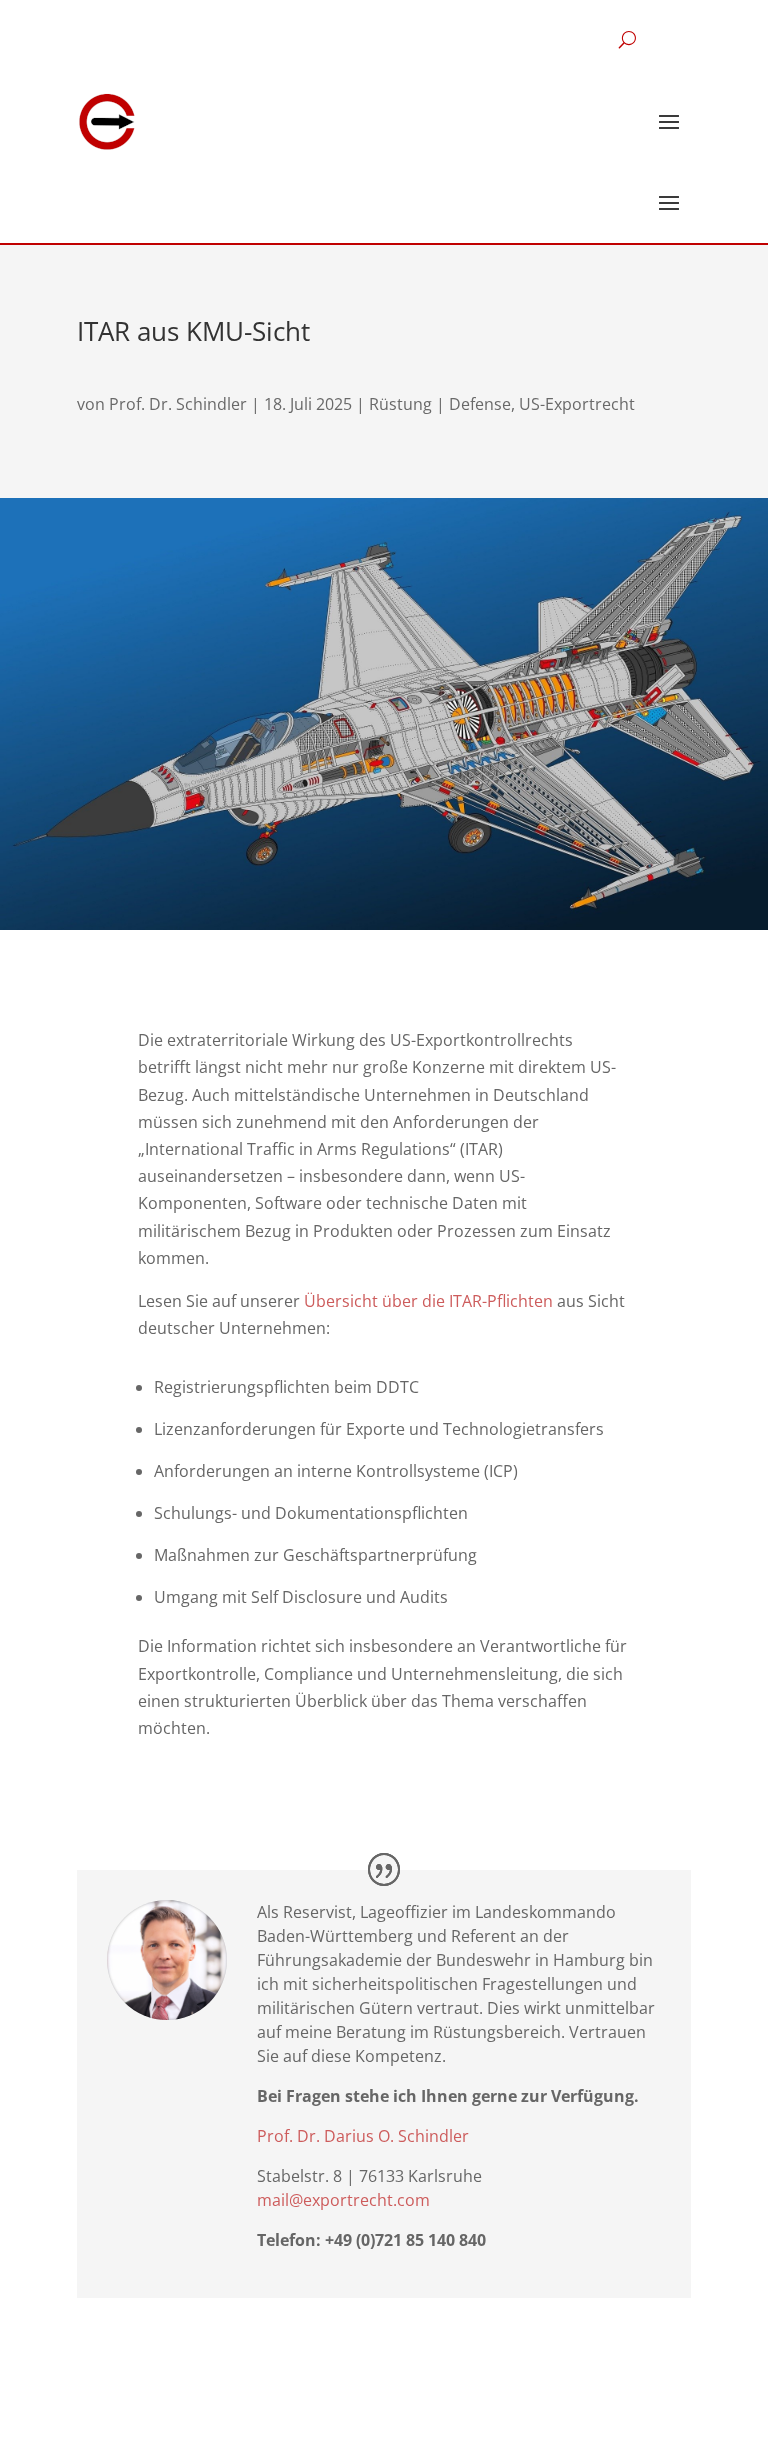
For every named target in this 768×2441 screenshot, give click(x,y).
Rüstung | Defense (440, 404)
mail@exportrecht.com (343, 2200)
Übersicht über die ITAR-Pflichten (428, 1301)
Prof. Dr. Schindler (178, 404)
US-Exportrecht (577, 404)
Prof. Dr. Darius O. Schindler (363, 2136)
